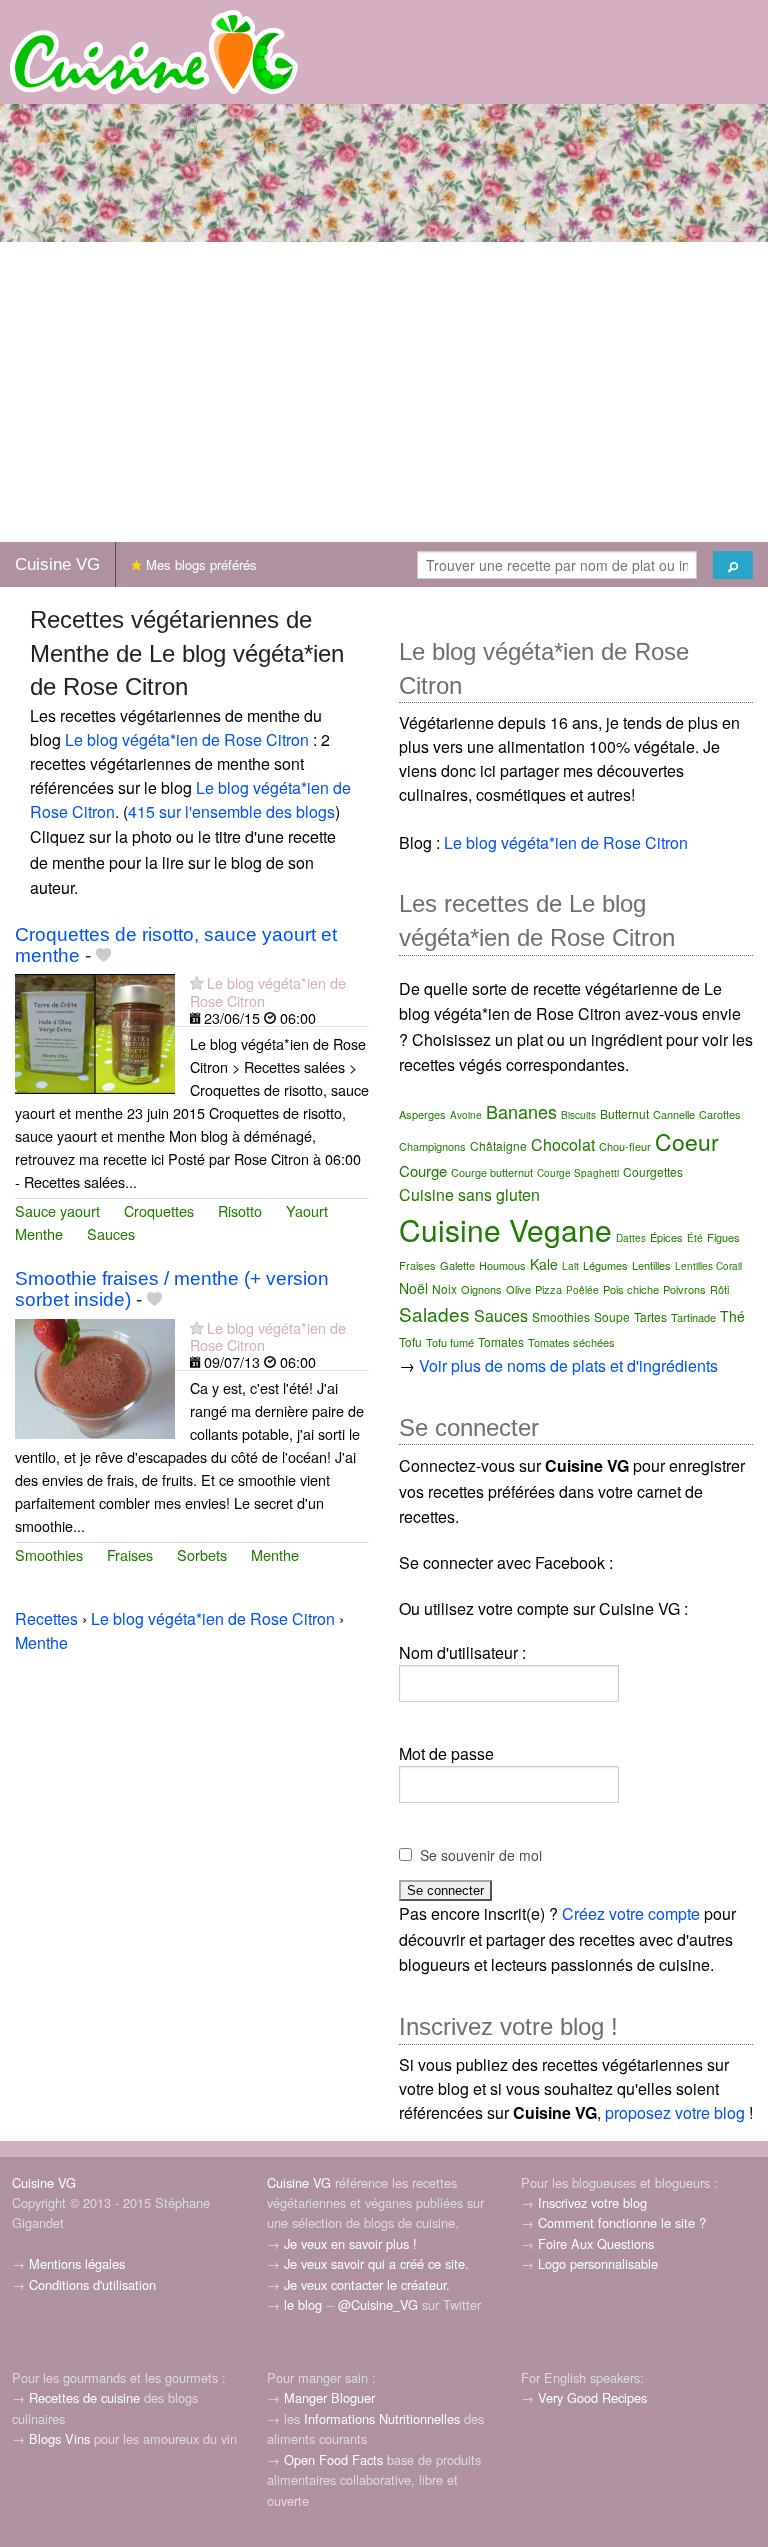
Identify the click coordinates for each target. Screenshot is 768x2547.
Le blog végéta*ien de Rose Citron (187, 739)
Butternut (624, 1113)
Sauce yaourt (57, 1210)
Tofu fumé (450, 1342)
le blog (303, 2304)
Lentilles (651, 1265)
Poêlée (582, 1290)
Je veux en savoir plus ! (350, 2243)
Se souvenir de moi (481, 1855)
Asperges (422, 1114)
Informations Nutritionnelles (382, 2418)
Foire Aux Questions (596, 2243)
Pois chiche (631, 1289)
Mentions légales (77, 2263)
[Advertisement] (384, 392)
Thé (732, 1316)
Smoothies (49, 1554)
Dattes (631, 1238)
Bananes (521, 1111)
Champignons (432, 1146)
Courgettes (653, 1171)
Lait (570, 1266)
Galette (457, 1265)
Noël (413, 1288)
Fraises (130, 1554)
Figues (723, 1237)
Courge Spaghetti (578, 1173)
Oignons (481, 1289)
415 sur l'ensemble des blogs (231, 811)
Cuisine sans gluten (469, 1194)
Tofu (410, 1341)
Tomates (501, 1341)
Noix (444, 1288)
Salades (434, 1313)
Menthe (39, 1233)
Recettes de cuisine (84, 2397)
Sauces (111, 1233)
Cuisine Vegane (505, 1229)
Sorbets (202, 1554)
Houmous (502, 1265)
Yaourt (307, 1210)
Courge (423, 1170)
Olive (518, 1289)
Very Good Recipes (592, 2397)
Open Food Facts (333, 2459)
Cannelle (674, 1114)
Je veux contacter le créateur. (367, 2284)
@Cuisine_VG (378, 2304)
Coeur (687, 1141)
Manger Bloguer (329, 2397)
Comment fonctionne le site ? (622, 2222)
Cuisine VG (57, 564)
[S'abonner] (196, 982)
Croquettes (159, 1210)
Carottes (720, 1114)
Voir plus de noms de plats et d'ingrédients (568, 1365)
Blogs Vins (59, 2438)
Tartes (650, 1316)
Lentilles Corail (708, 1266)
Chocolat (563, 1144)
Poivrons (684, 1289)
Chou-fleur (625, 1146)
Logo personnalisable (598, 2263)
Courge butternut (492, 1172)
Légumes (605, 1265)
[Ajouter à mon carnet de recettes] (103, 955)
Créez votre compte (631, 1913)
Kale (544, 1264)
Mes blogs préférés (199, 564)
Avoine (466, 1115)
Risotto (240, 1210)
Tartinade (693, 1317)
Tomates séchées (571, 1342)
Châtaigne (498, 1145)
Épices (666, 1237)
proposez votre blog (675, 2112)
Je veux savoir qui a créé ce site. (376, 2263)
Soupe (612, 1316)
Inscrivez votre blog (592, 2202)
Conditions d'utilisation (92, 2284)
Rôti (719, 1289)
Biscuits (578, 1115)
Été (695, 1238)
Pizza (548, 1289)
